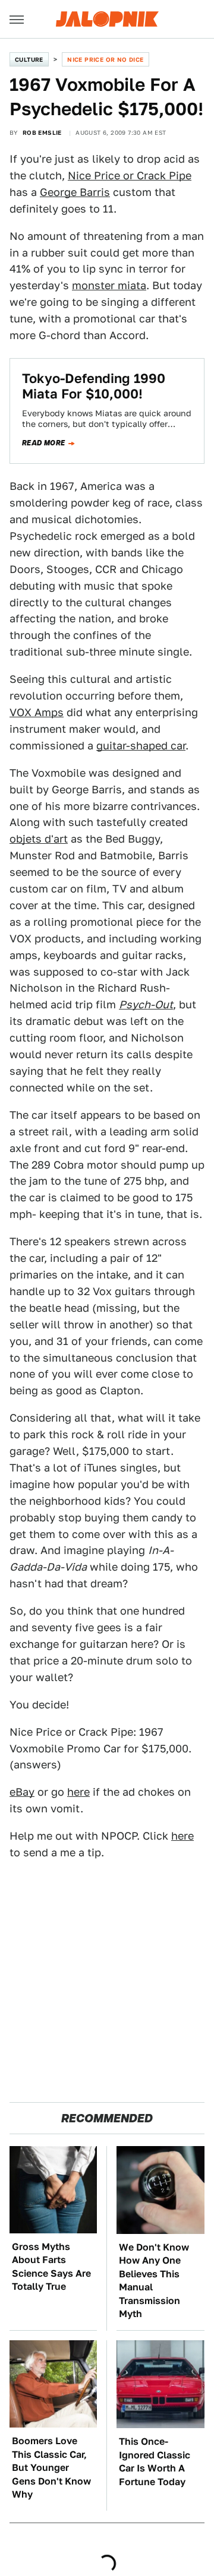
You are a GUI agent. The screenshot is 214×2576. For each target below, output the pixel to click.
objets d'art (39, 839)
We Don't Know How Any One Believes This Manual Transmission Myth (154, 2281)
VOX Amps (37, 712)
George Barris (75, 192)
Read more (44, 443)
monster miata (109, 285)
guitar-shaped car (141, 746)
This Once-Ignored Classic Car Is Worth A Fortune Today (155, 2461)
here (78, 1792)
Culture (29, 59)
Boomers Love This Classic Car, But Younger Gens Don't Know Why (51, 2468)
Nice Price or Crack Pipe (130, 175)
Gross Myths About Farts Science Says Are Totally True (51, 2267)
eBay (22, 1792)
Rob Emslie (42, 132)
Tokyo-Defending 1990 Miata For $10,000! (94, 386)
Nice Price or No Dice (105, 59)
